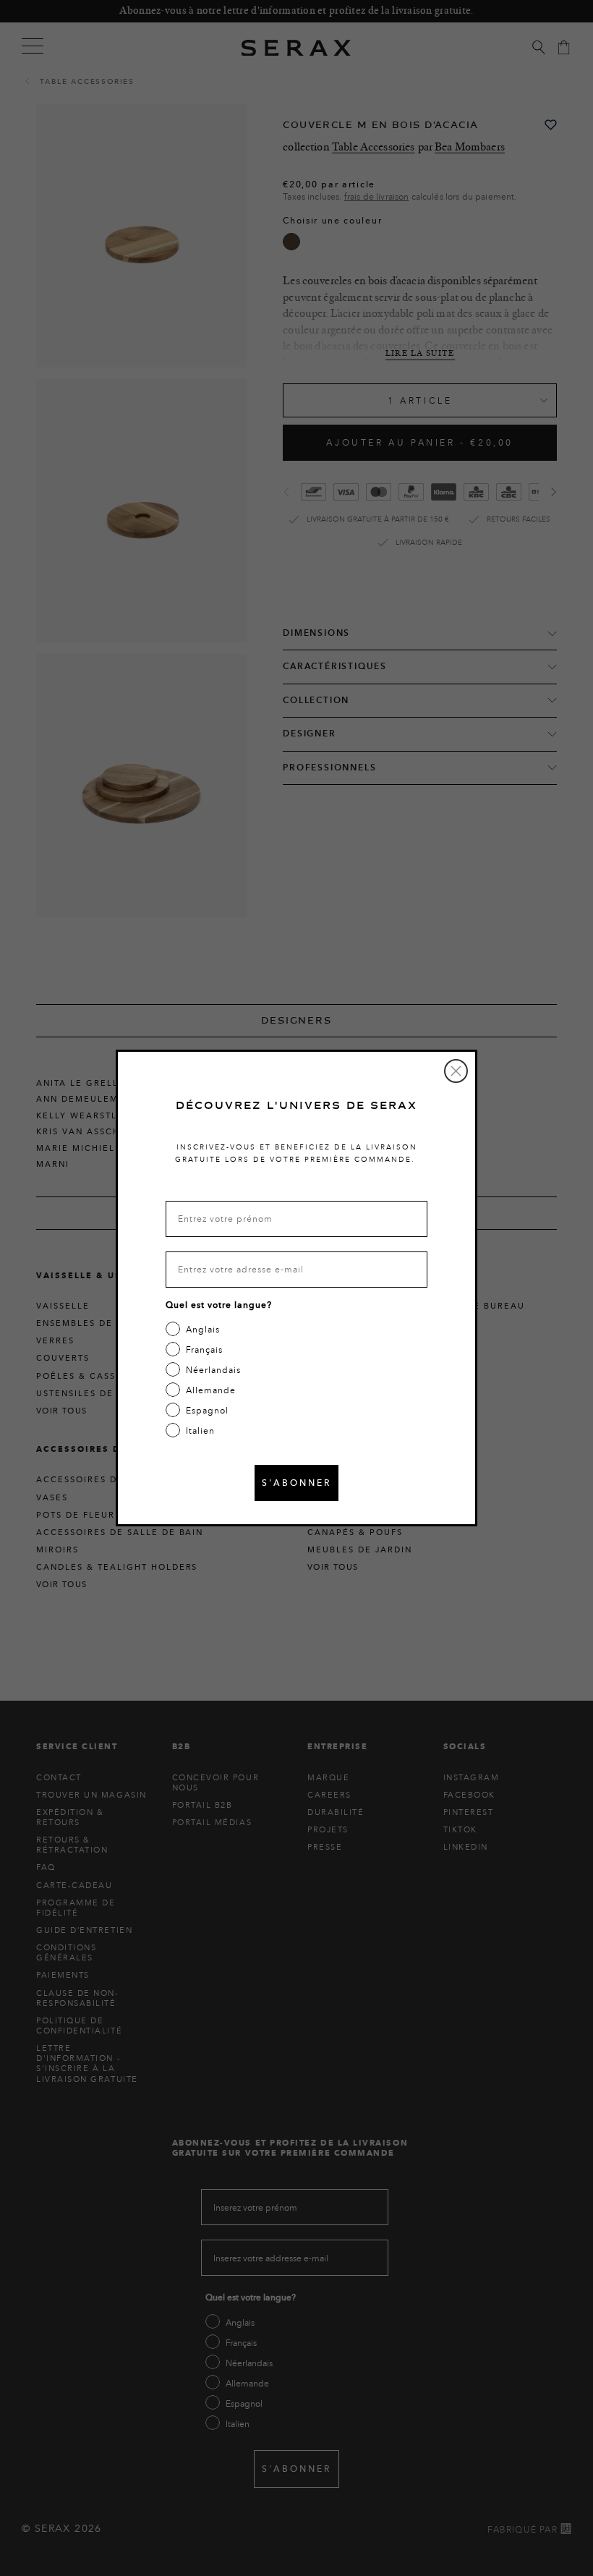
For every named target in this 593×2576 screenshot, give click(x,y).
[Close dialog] (456, 1071)
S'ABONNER (296, 1483)
